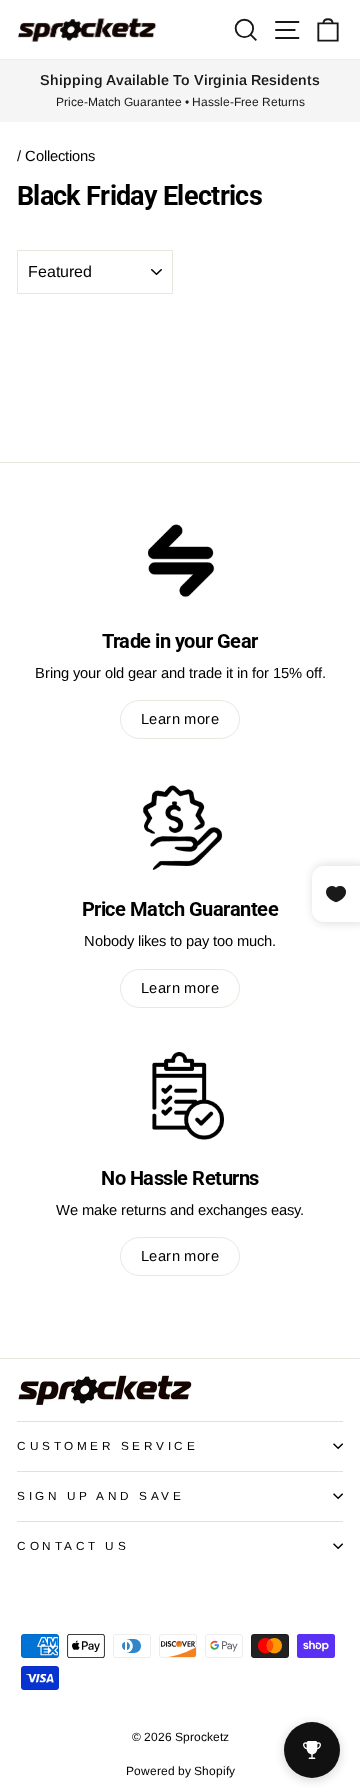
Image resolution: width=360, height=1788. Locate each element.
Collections (60, 156)
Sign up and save (101, 1495)
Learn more (180, 719)
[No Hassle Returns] (180, 1096)
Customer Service (108, 1445)
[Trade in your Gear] (180, 559)
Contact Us (73, 1545)
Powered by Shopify (180, 1771)
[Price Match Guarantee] (180, 827)
